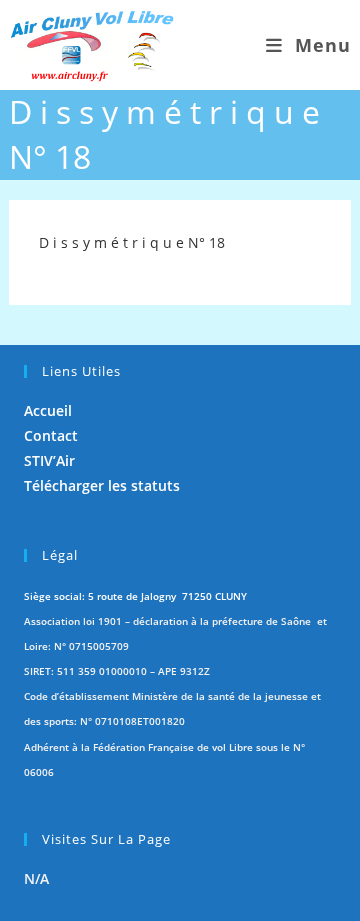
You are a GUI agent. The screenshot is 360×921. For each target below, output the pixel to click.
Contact (51, 435)
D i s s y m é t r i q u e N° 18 (132, 242)
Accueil (48, 410)
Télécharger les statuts (102, 485)
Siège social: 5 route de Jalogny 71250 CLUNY (135, 596)
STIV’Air (49, 460)
